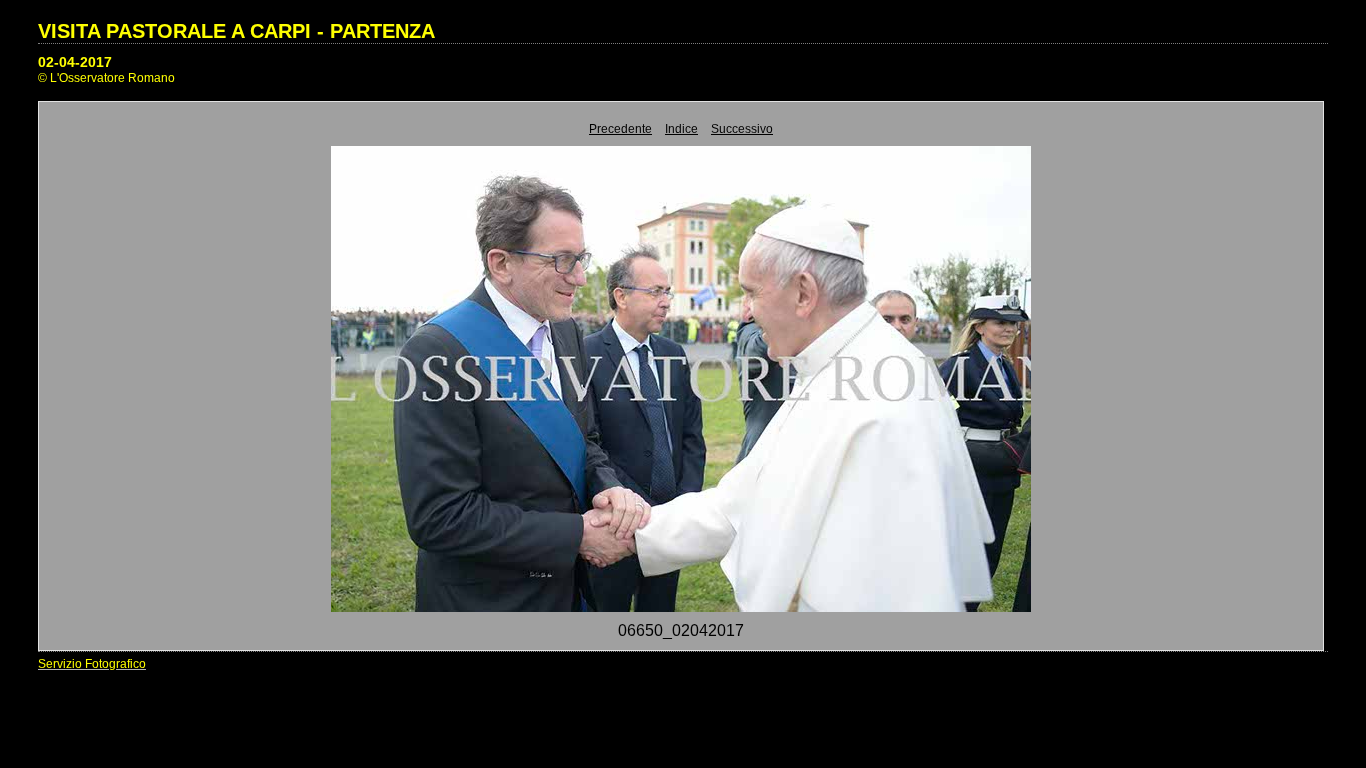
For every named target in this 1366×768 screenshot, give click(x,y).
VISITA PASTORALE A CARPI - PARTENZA (236, 31)
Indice (681, 129)
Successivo (742, 129)
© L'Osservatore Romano (106, 78)
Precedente (620, 129)
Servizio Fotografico (92, 664)
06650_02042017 (681, 630)
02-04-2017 (75, 62)
